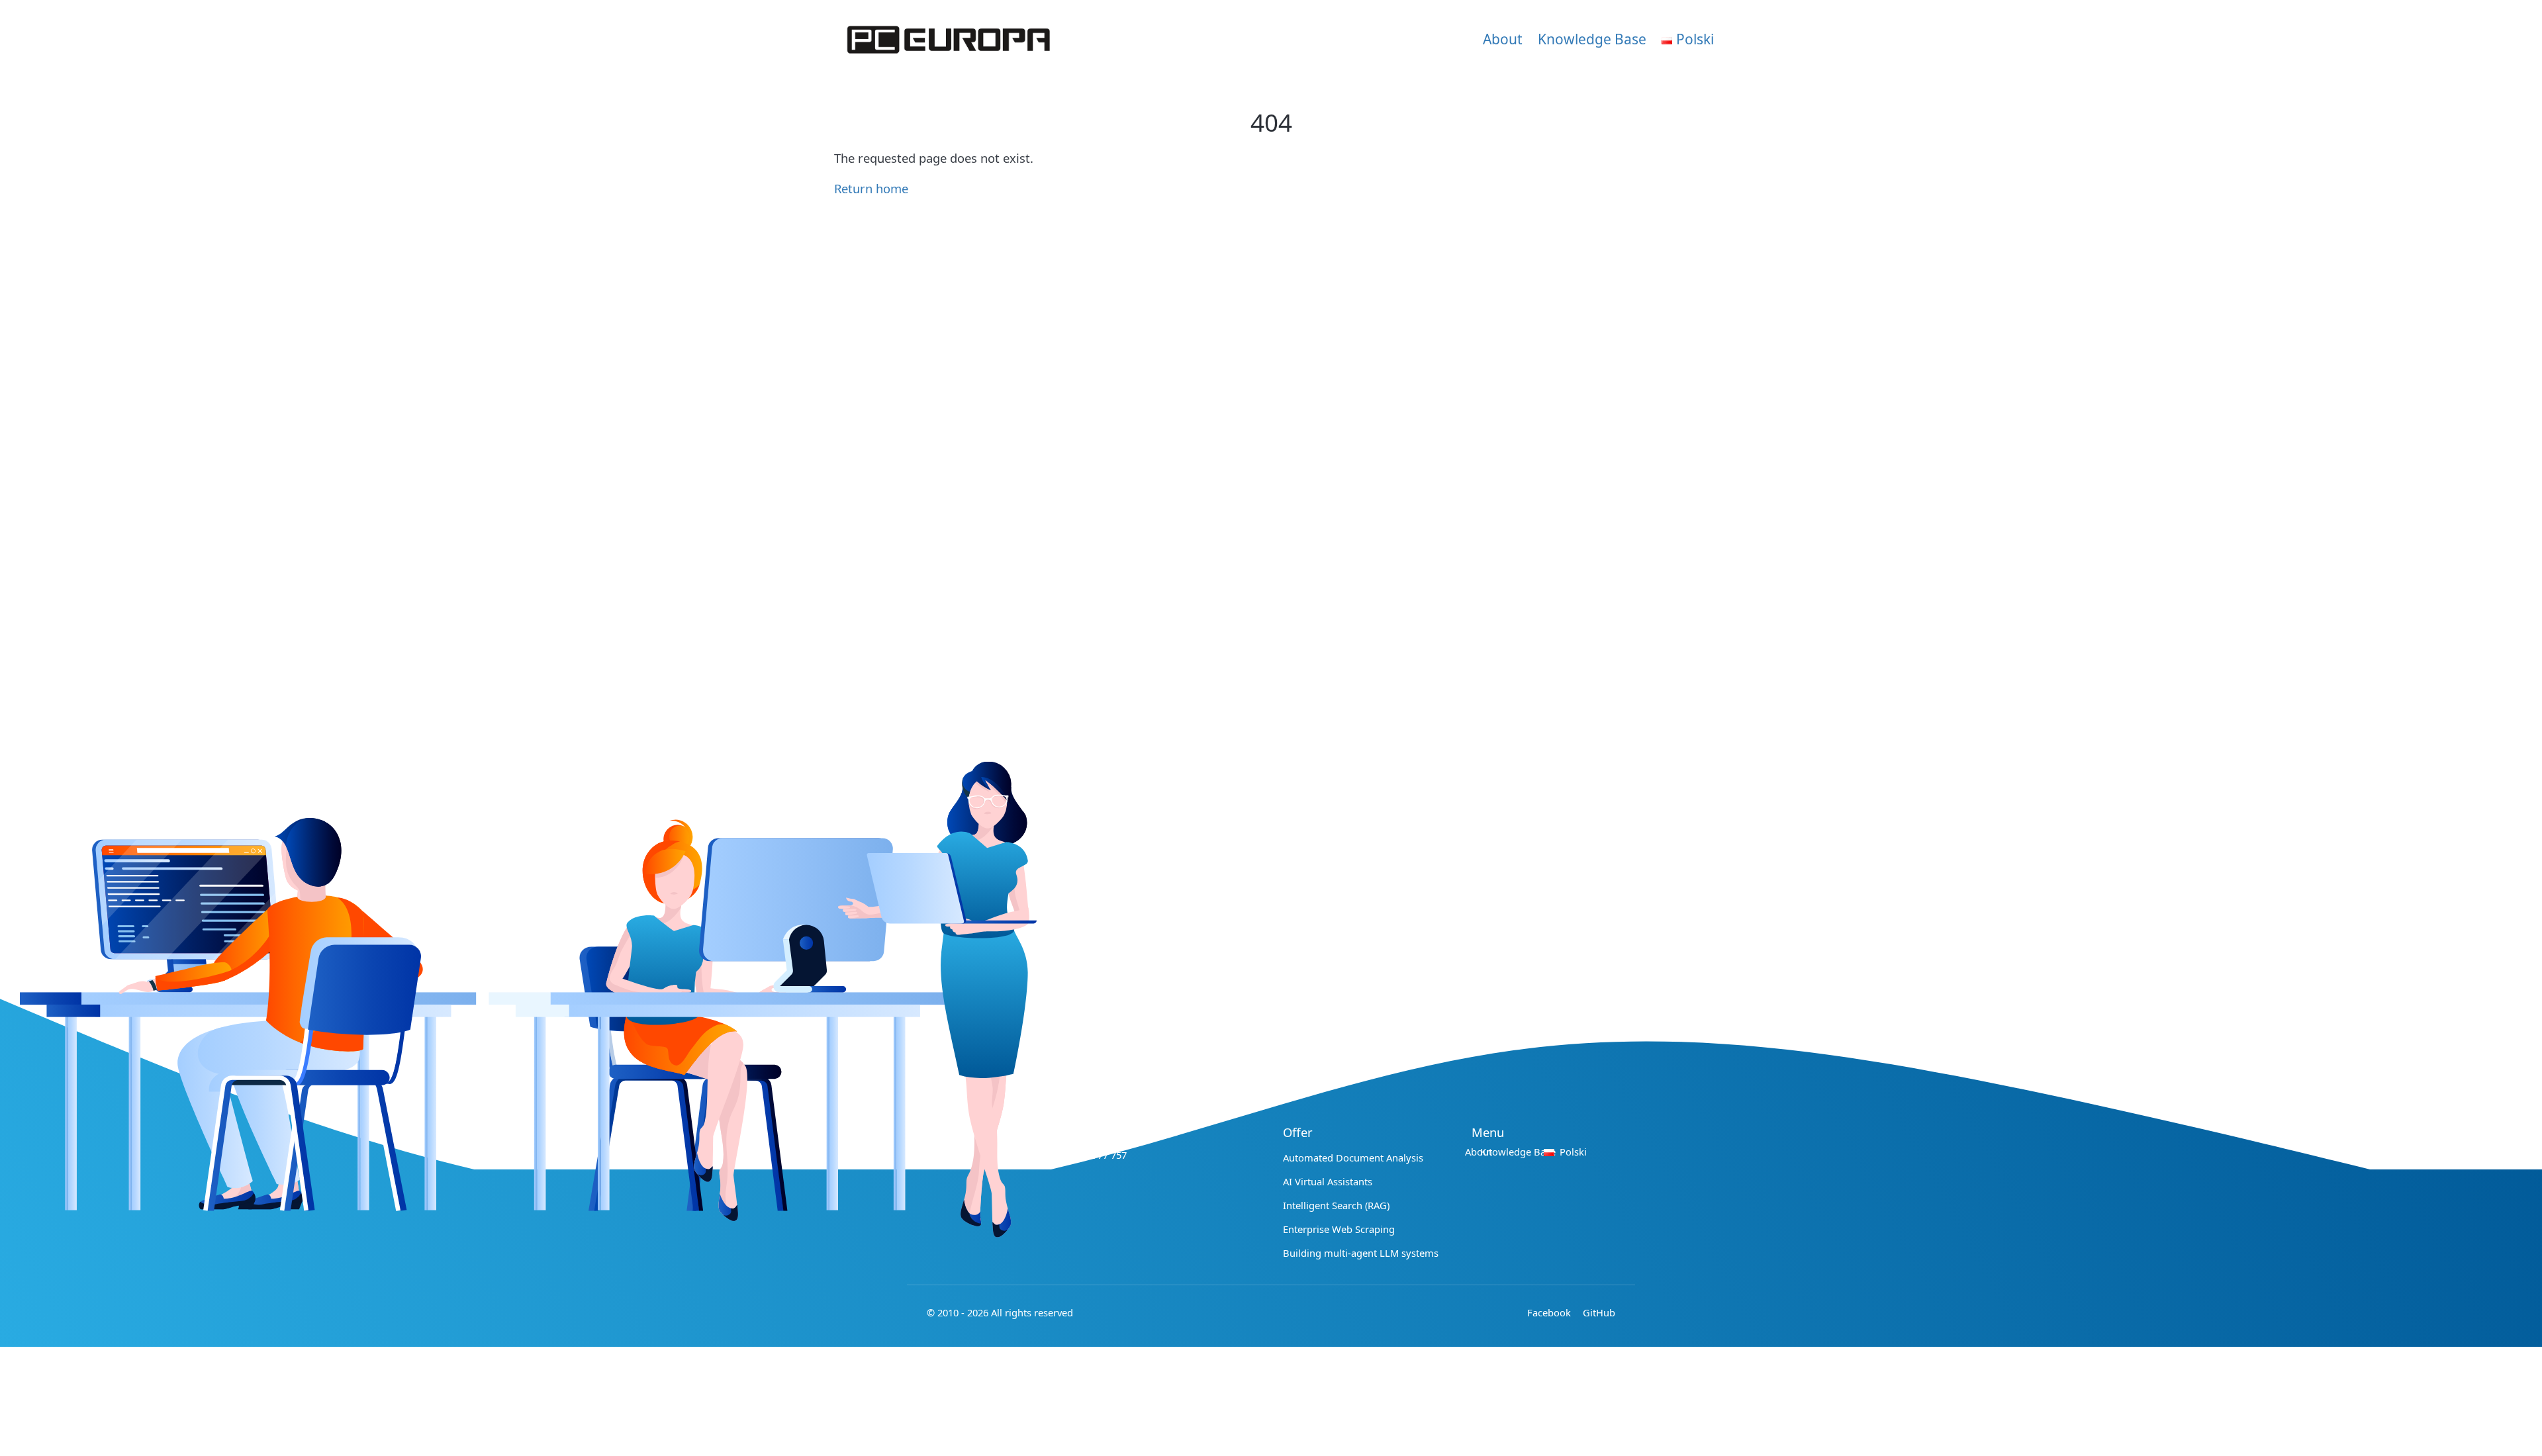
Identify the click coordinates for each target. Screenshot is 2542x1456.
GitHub (1599, 1312)
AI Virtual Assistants (1328, 1181)
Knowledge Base (1592, 39)
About (1503, 39)
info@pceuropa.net (1082, 1132)
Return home (871, 188)
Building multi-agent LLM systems (1361, 1253)
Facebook (1549, 1312)
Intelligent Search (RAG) (1336, 1205)
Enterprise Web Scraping (1339, 1229)
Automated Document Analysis (1353, 1158)
